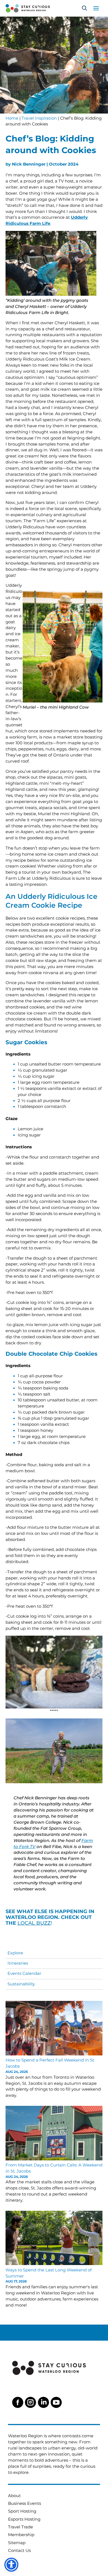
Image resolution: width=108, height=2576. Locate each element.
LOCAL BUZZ (34, 1923)
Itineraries (18, 1963)
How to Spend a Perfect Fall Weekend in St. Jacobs (50, 2063)
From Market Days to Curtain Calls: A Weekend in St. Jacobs (54, 2168)
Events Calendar (24, 1973)
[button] (84, 8)
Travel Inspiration (39, 118)
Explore (15, 1953)
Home (12, 118)
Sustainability (21, 1984)
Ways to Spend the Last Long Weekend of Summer (49, 2273)
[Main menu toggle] (96, 8)
